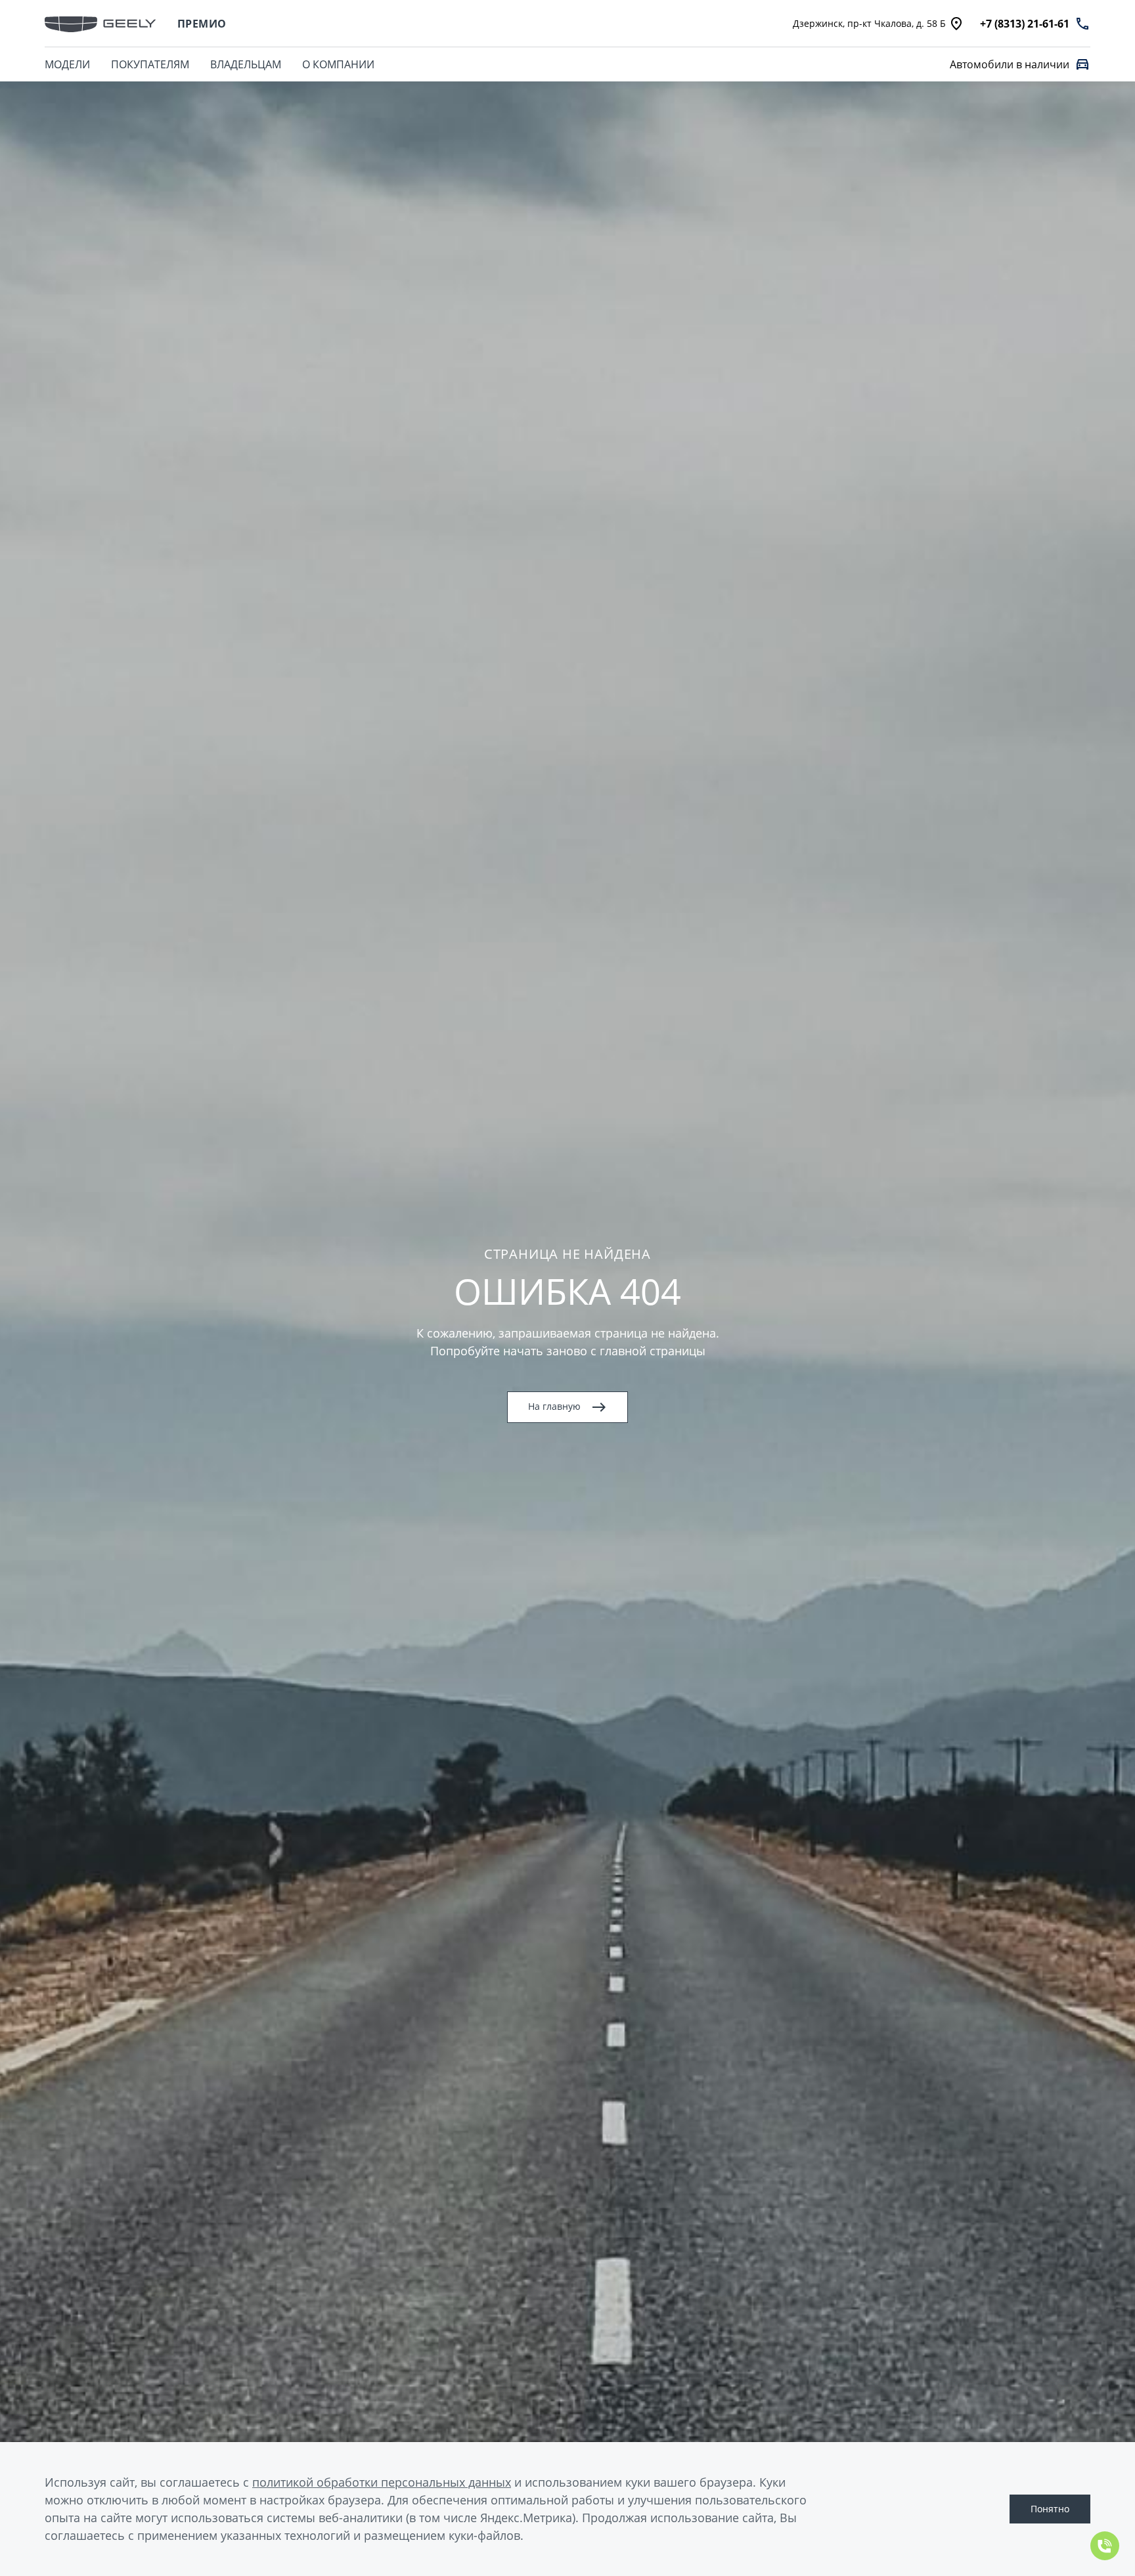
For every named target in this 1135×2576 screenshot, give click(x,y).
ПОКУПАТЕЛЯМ (150, 64)
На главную (554, 1406)
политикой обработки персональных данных (382, 2482)
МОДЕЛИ (67, 64)
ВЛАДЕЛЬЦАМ (246, 64)
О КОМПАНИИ (338, 64)
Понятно (1050, 2509)
